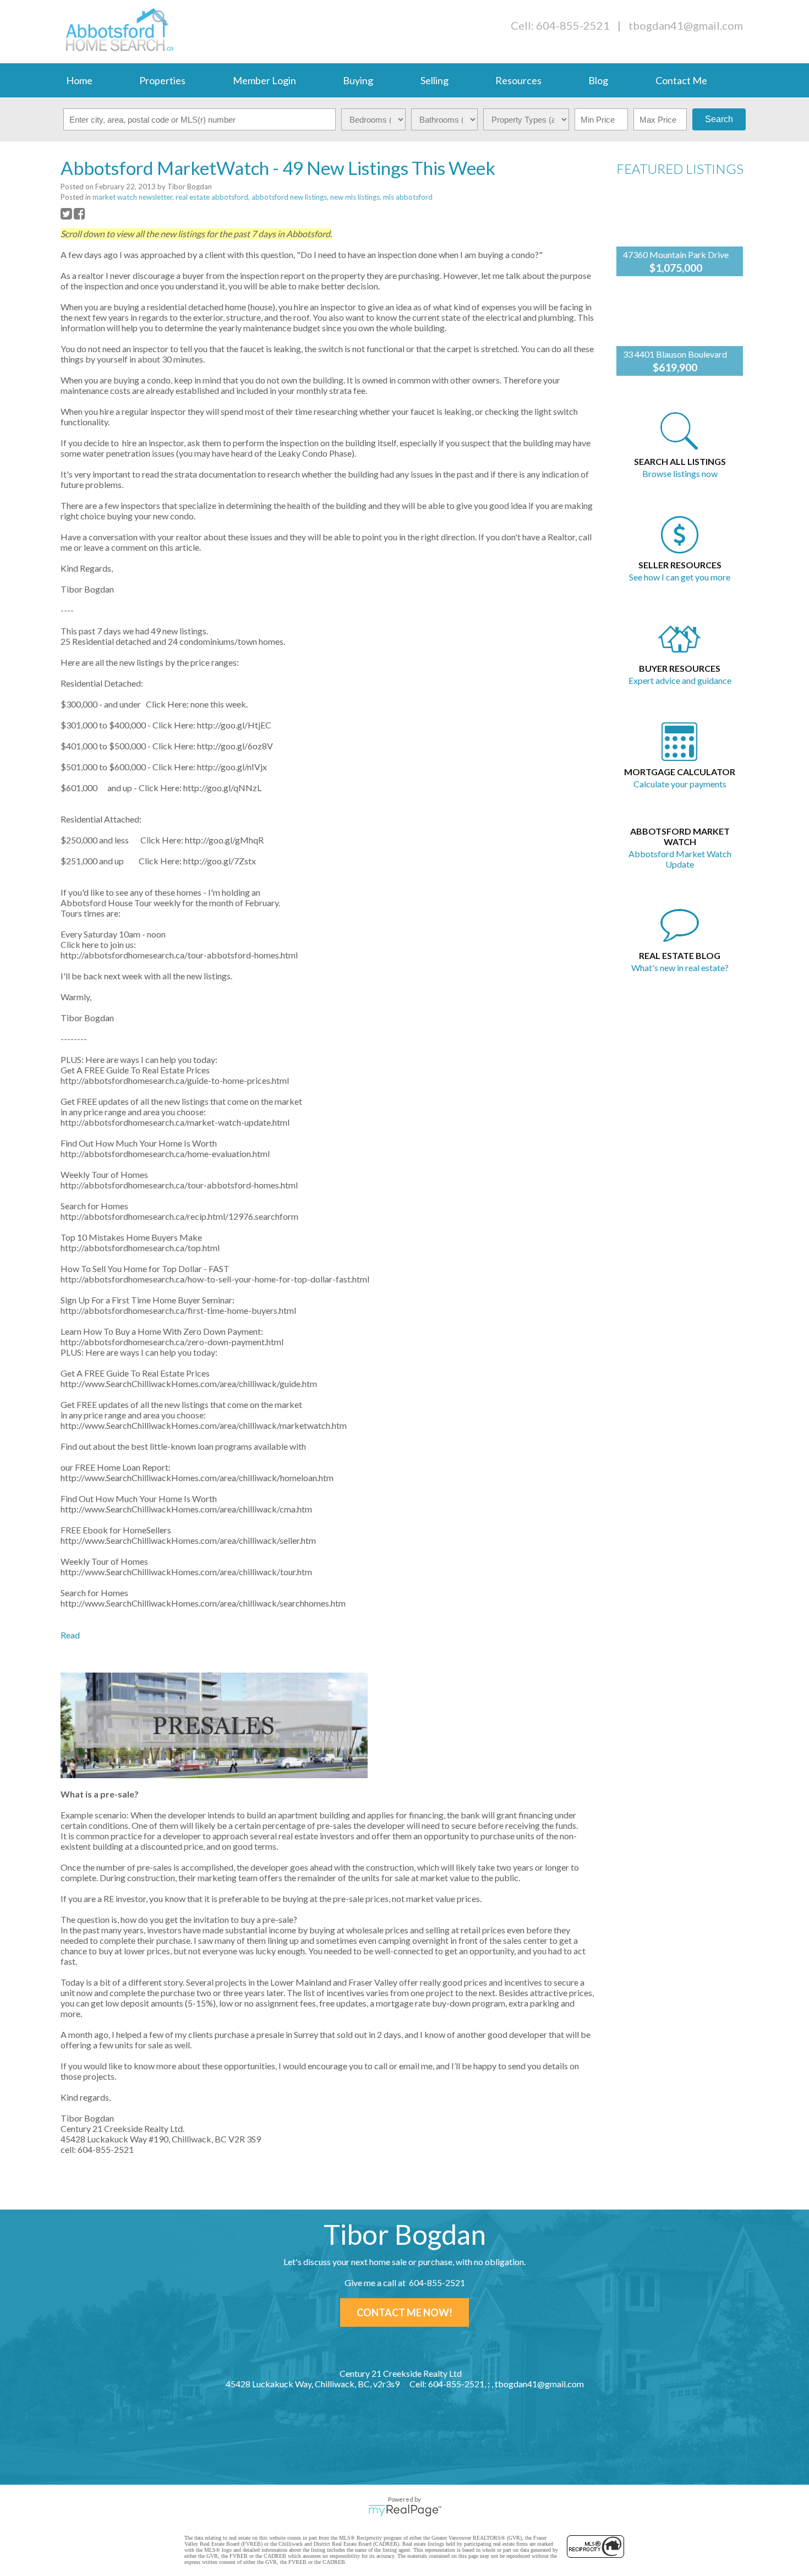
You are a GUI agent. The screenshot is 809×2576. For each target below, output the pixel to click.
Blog (598, 80)
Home (79, 80)
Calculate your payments (680, 784)
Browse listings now (680, 473)
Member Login (264, 80)
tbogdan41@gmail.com (686, 25)
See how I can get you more (680, 577)
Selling (434, 80)
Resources (518, 80)
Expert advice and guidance (680, 680)
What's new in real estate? (680, 968)
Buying (358, 80)
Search (719, 119)
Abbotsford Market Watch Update (680, 859)
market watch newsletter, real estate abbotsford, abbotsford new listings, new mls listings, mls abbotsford (263, 197)
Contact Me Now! (404, 2312)
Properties (162, 80)
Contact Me (681, 80)
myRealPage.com (405, 2511)
